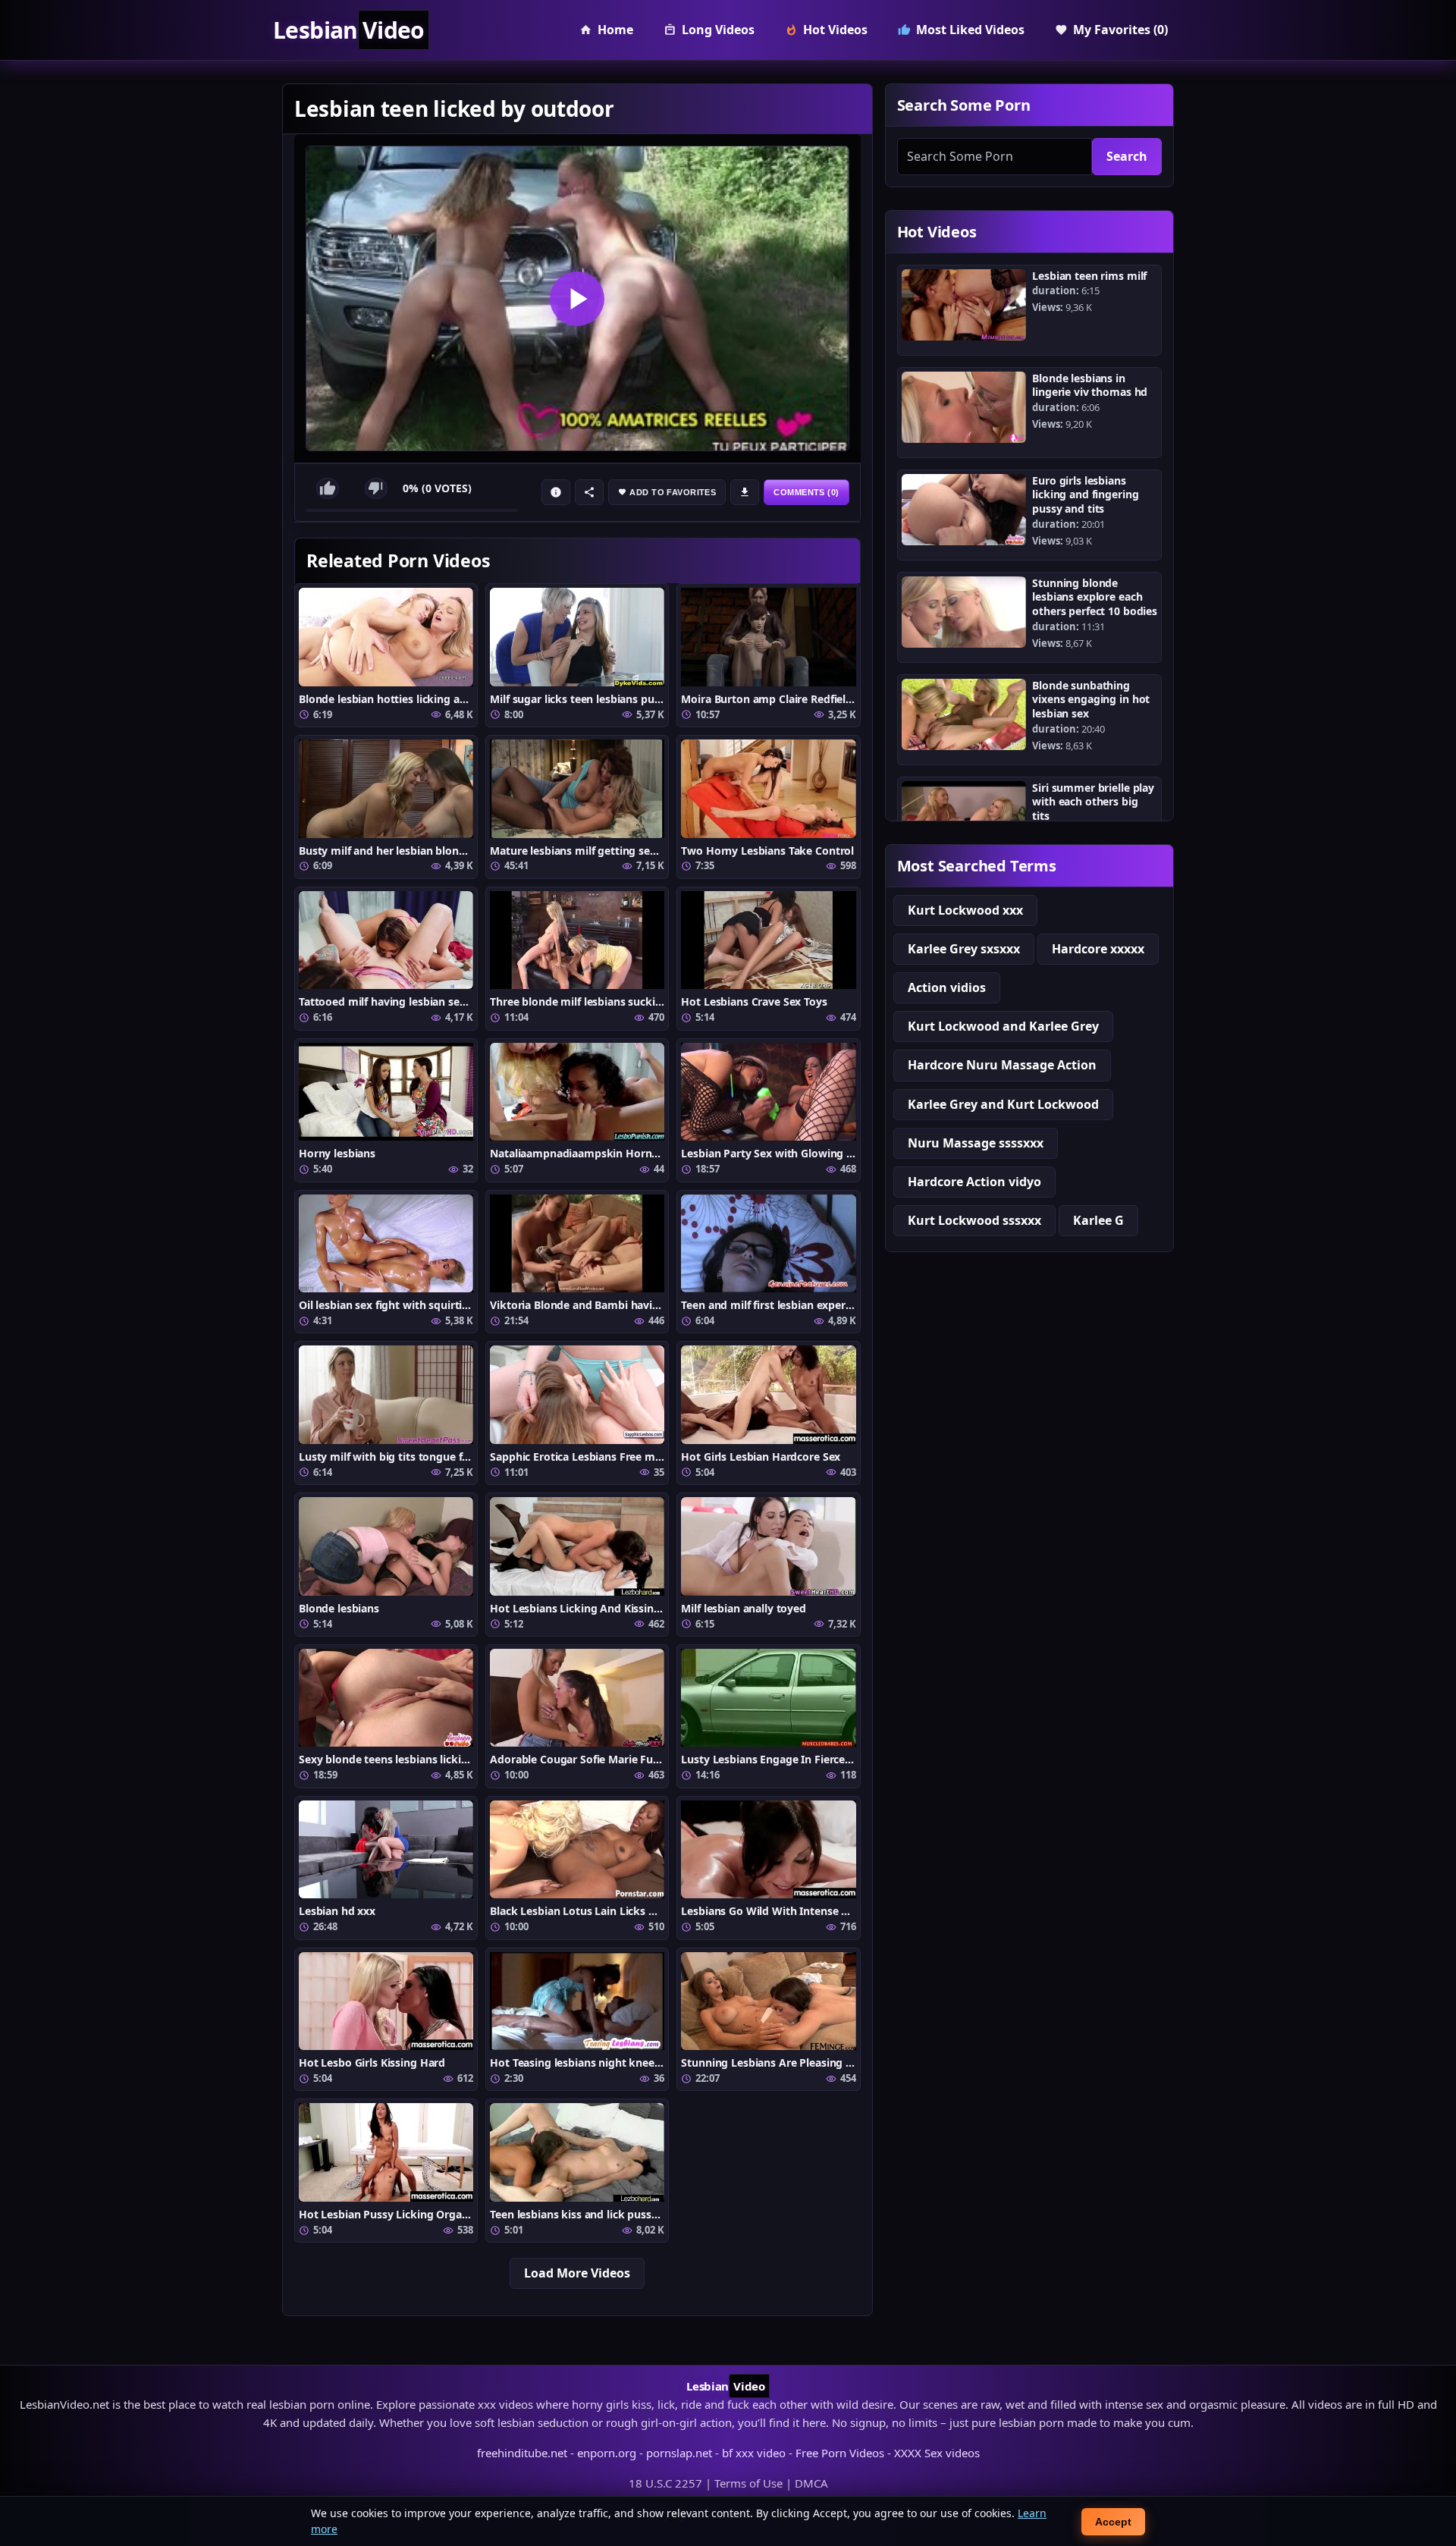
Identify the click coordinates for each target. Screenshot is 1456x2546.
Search (1127, 156)
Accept (1113, 2522)
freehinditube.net (522, 2453)
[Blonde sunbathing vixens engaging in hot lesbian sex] (964, 714)
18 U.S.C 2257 (665, 2483)
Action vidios (947, 987)
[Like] (328, 488)
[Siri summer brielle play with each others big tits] (964, 817)
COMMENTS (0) (806, 492)
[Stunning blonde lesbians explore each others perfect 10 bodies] (964, 612)
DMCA (811, 2483)
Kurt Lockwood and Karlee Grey (1003, 1026)
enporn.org (607, 2453)
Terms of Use (748, 2483)
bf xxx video (754, 2453)
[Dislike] (376, 488)
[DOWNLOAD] (745, 492)
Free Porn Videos (840, 2453)
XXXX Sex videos (937, 2453)
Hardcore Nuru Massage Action (1002, 1065)
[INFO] (556, 492)
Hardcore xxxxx (1098, 949)
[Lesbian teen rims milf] (964, 305)
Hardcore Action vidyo (974, 1182)
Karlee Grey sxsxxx (964, 949)
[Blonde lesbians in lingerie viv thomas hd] (964, 407)
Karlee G (1098, 1220)
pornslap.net (679, 2453)
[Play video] (577, 298)
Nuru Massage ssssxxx (976, 1143)
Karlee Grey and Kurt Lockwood (1003, 1104)
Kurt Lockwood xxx (965, 910)
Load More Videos (577, 2273)
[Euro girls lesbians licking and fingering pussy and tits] (964, 510)
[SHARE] (589, 492)
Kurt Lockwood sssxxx (974, 1220)
